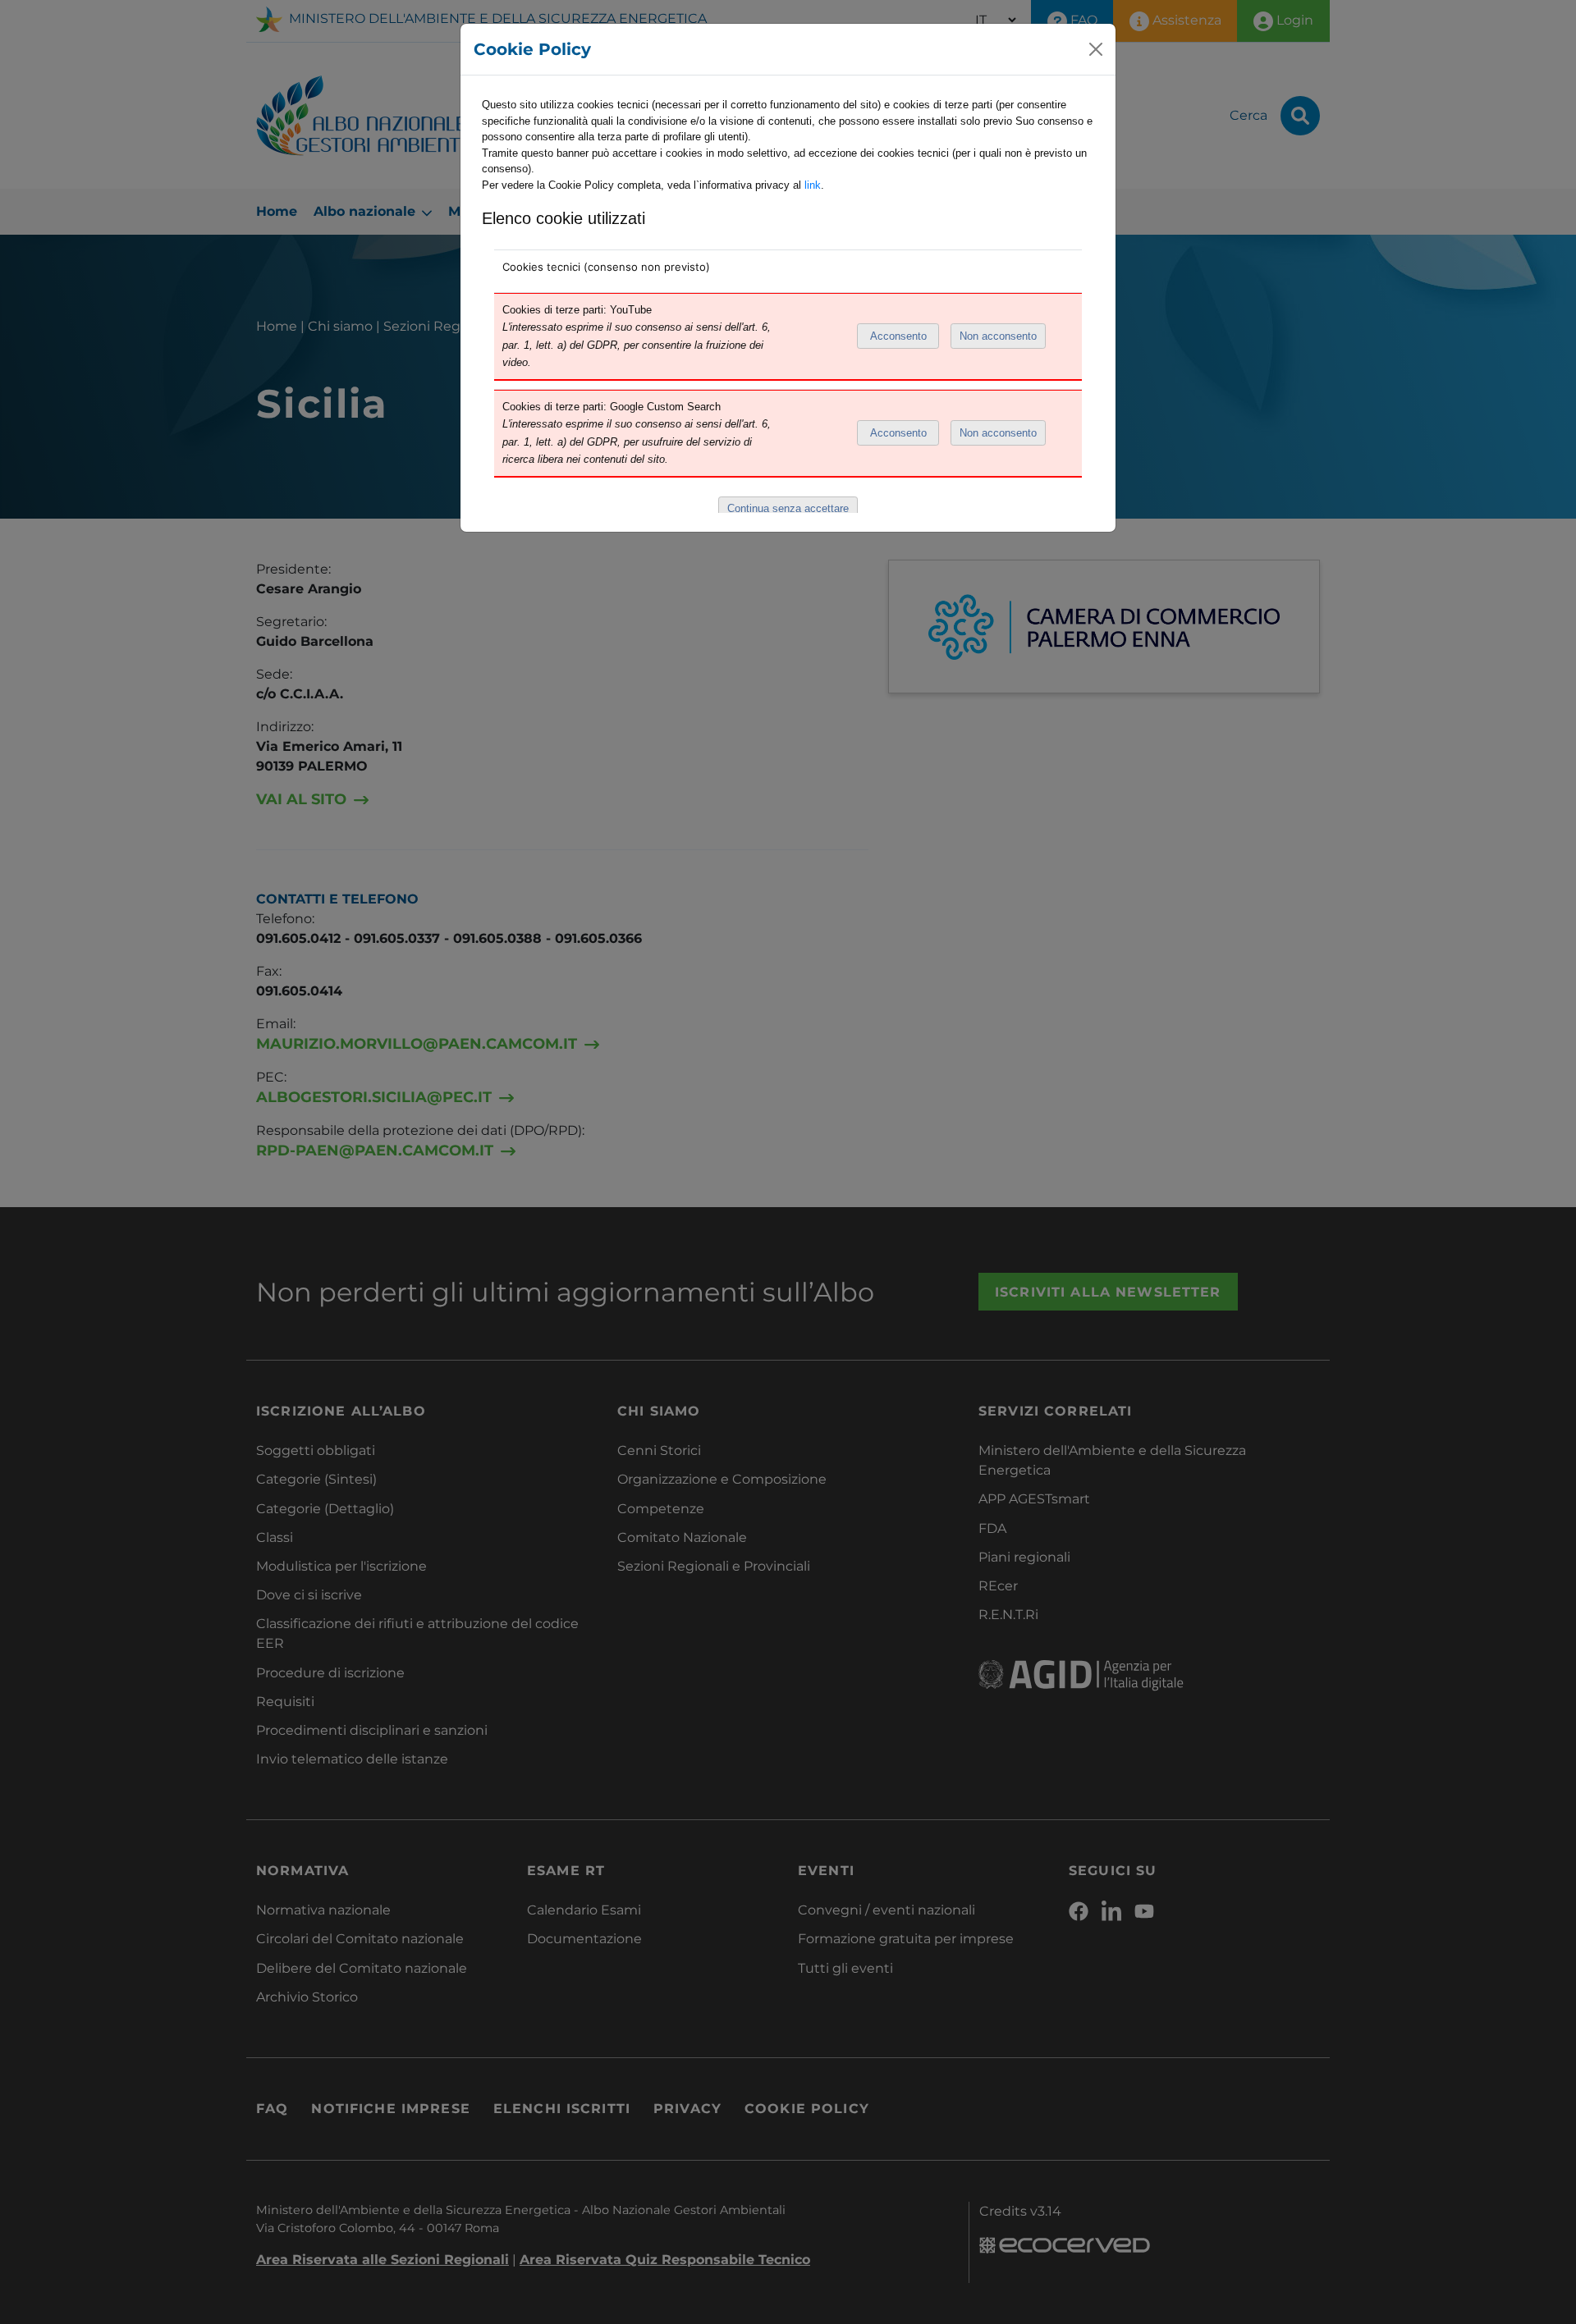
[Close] (1096, 49)
